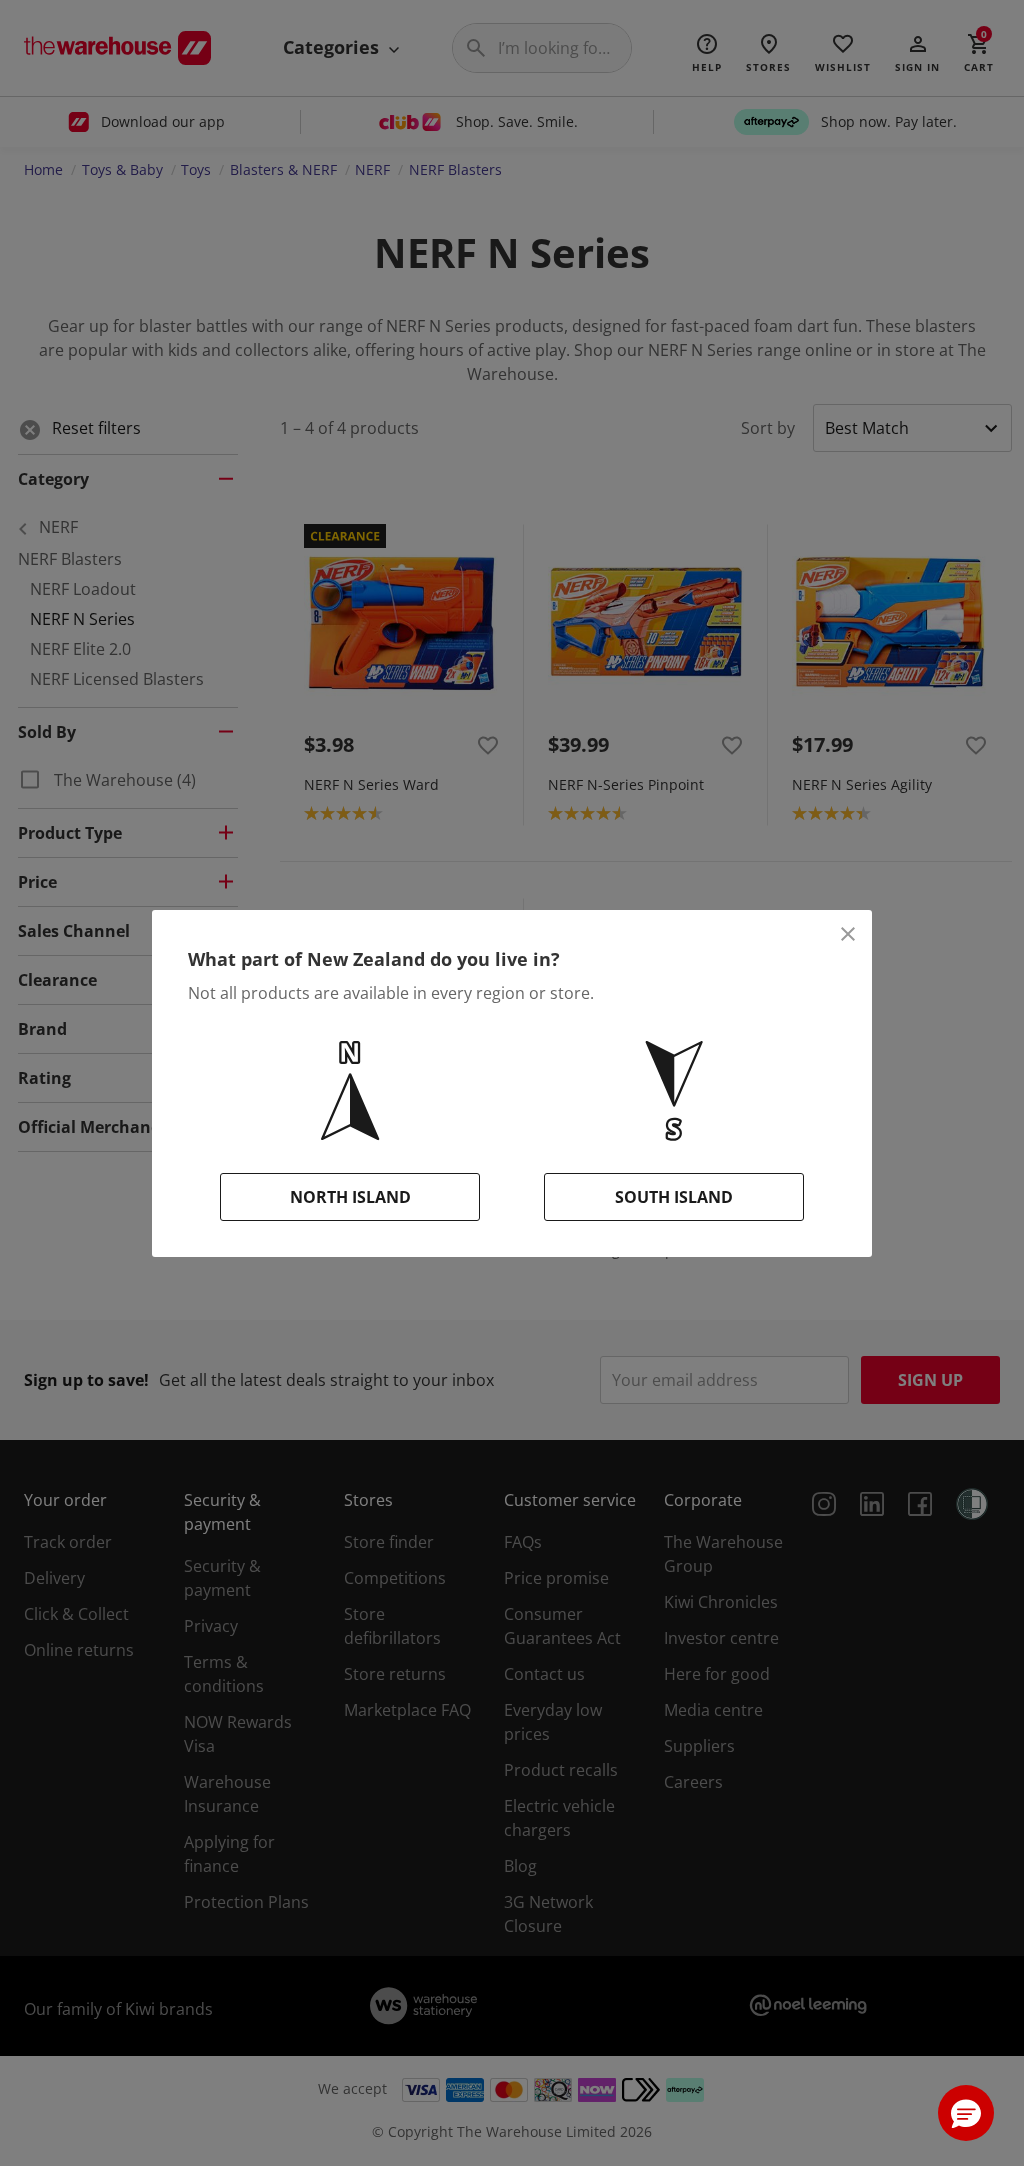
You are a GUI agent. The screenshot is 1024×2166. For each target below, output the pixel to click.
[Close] (848, 934)
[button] (966, 2113)
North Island (350, 1197)
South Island (674, 1197)
